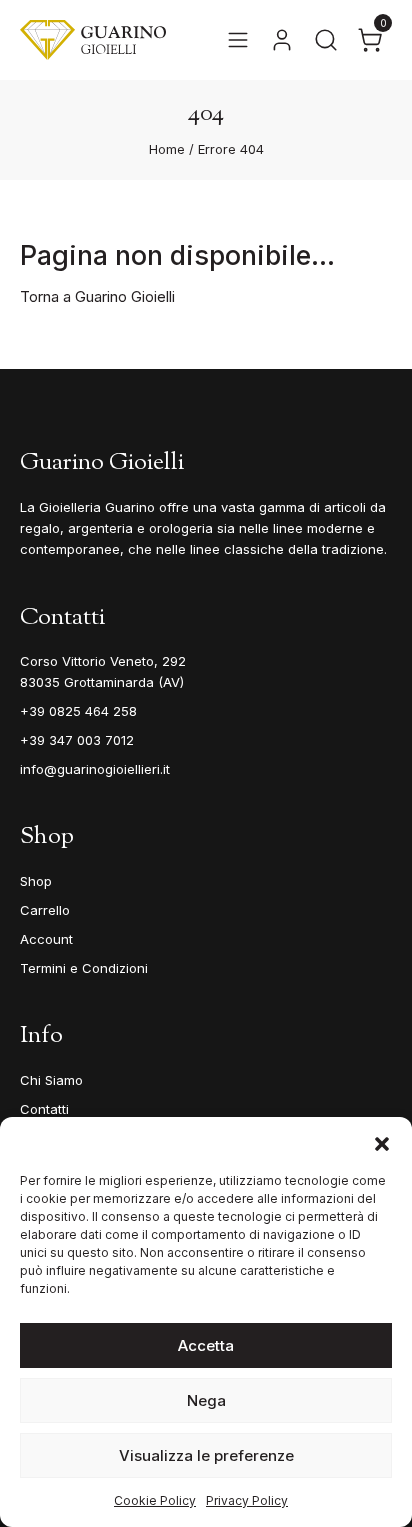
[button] (382, 1142)
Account (46, 939)
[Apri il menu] (238, 40)
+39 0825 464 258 (78, 711)
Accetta (206, 1345)
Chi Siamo (51, 1080)
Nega (206, 1400)
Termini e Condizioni (84, 968)
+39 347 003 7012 (77, 740)
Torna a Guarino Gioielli (97, 296)
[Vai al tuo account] (282, 40)
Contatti (44, 1109)
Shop (36, 881)
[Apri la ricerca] (326, 40)
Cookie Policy (155, 1500)
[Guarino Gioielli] (93, 40)
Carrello (45, 910)
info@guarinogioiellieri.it (95, 769)
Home (167, 149)
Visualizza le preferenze (206, 1455)
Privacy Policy (247, 1500)
